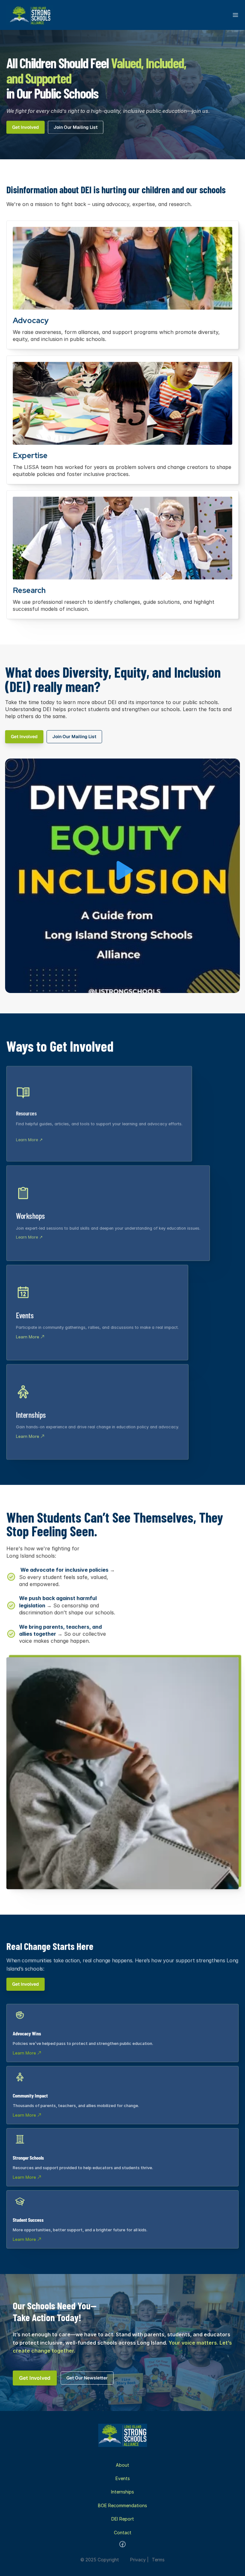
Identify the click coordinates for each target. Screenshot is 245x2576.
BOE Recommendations (122, 2505)
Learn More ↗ (29, 1140)
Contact (123, 2533)
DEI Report (123, 2519)
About (122, 2465)
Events (123, 2478)
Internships (122, 2492)
